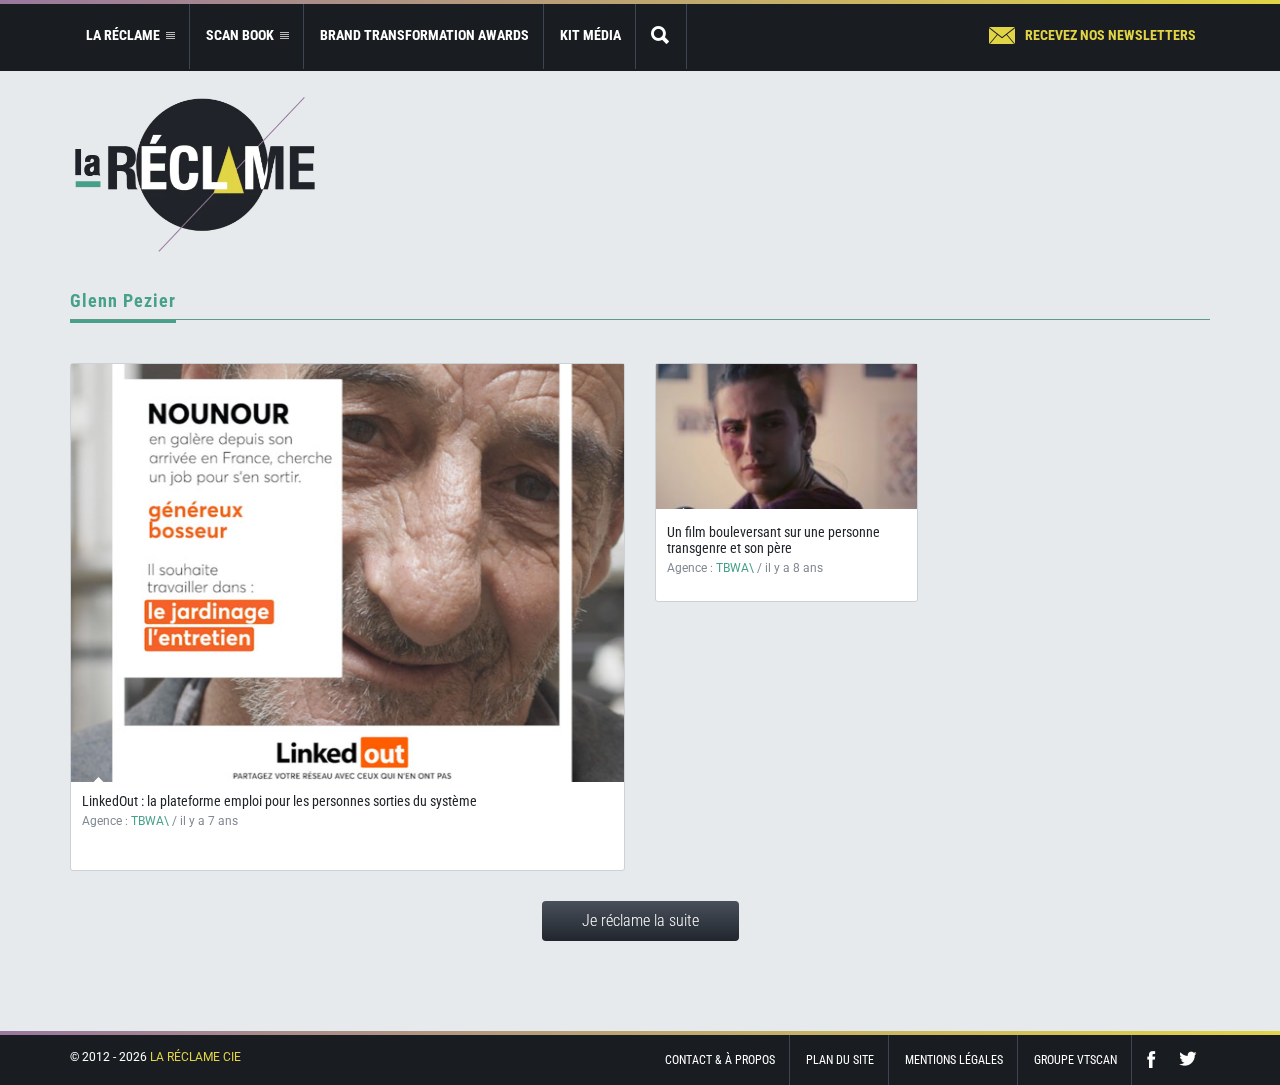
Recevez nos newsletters (1110, 35)
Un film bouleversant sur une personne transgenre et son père (773, 540)
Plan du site (840, 1060)
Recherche (661, 36)
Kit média (590, 35)
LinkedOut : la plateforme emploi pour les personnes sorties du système (279, 801)
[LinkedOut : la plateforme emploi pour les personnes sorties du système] (347, 573)
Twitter (1188, 1059)
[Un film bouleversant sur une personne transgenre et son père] (786, 436)
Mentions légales (954, 1060)
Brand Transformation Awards (424, 35)
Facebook (1156, 1059)
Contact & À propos (720, 1060)
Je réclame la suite (640, 920)
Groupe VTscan (1075, 1060)
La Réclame (195, 174)
